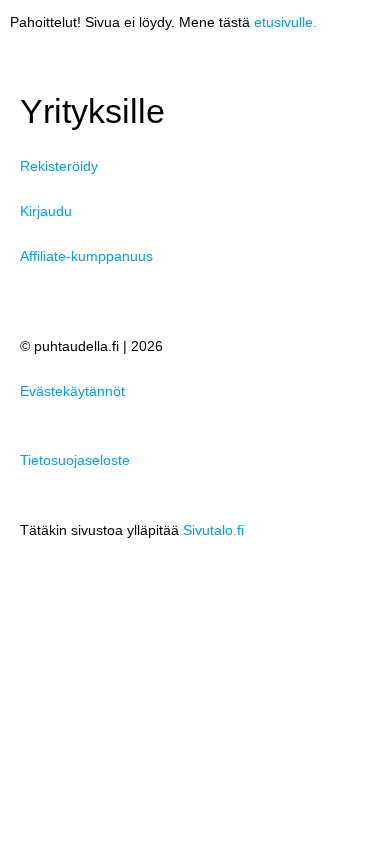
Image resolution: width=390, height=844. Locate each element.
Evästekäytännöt (72, 391)
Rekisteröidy (59, 166)
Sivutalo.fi (213, 530)
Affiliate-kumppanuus (86, 256)
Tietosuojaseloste (75, 460)
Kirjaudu (46, 211)
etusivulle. (285, 22)
